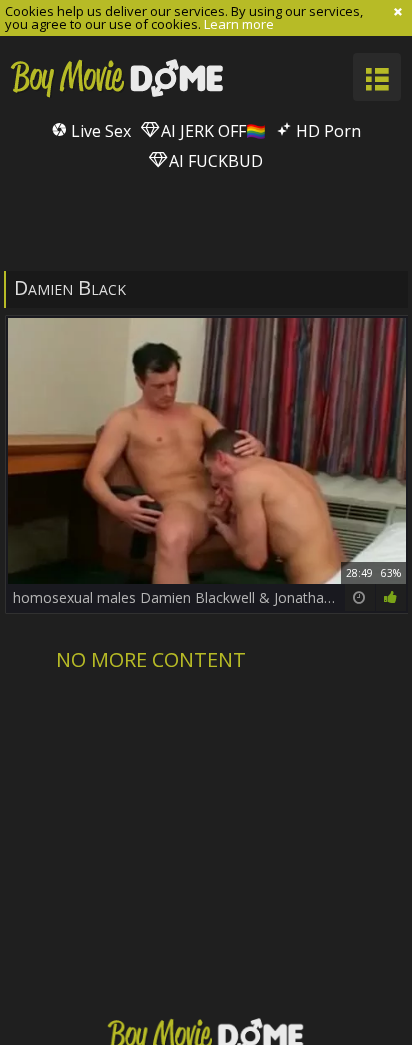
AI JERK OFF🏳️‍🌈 (211, 131)
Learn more (239, 24)
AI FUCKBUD (214, 161)
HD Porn (326, 131)
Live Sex (99, 131)
